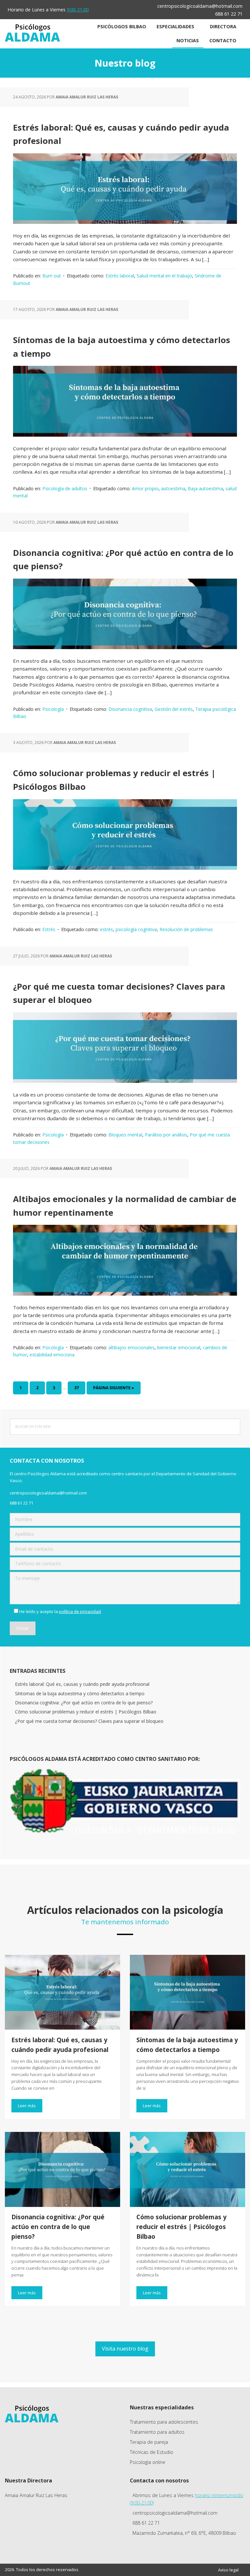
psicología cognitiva (136, 929)
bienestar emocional (179, 1347)
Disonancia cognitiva (130, 709)
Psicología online (148, 2462)
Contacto (223, 40)
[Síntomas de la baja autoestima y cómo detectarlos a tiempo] (187, 1993)
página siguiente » (114, 1390)
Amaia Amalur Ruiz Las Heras (36, 2495)
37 (80, 1388)
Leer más (27, 2106)
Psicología (53, 709)
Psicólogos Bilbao (122, 26)
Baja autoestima (205, 488)
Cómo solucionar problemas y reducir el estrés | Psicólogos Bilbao (86, 1712)
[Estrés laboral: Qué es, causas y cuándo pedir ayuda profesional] (62, 1993)
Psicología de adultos (65, 488)
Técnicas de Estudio (152, 2452)
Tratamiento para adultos (157, 2432)
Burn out (52, 276)
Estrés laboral (120, 276)
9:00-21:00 (78, 10)
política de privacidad (80, 1611)
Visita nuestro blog (125, 2349)
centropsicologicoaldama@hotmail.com (200, 6)
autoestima (173, 488)
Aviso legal (228, 2570)
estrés (106, 929)
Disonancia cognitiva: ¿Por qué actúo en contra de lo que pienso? (84, 1703)
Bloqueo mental (125, 1135)
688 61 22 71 (229, 14)
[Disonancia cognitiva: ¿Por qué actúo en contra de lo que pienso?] (62, 2170)
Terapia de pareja (149, 2442)
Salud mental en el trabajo (164, 276)
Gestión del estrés (174, 709)
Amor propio (145, 488)
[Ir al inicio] (33, 40)
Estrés (49, 929)
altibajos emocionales (132, 1347)
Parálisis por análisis (166, 1135)
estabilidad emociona (52, 1355)
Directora (223, 26)
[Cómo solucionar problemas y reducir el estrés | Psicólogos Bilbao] (187, 2170)
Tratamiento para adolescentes (164, 2422)
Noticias (188, 40)
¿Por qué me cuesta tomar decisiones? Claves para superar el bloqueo (89, 1721)
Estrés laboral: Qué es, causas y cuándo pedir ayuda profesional (82, 1684)
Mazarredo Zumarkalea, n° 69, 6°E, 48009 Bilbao (184, 2533)
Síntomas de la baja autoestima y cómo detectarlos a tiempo (80, 1693)
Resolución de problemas (186, 929)
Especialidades (175, 26)
